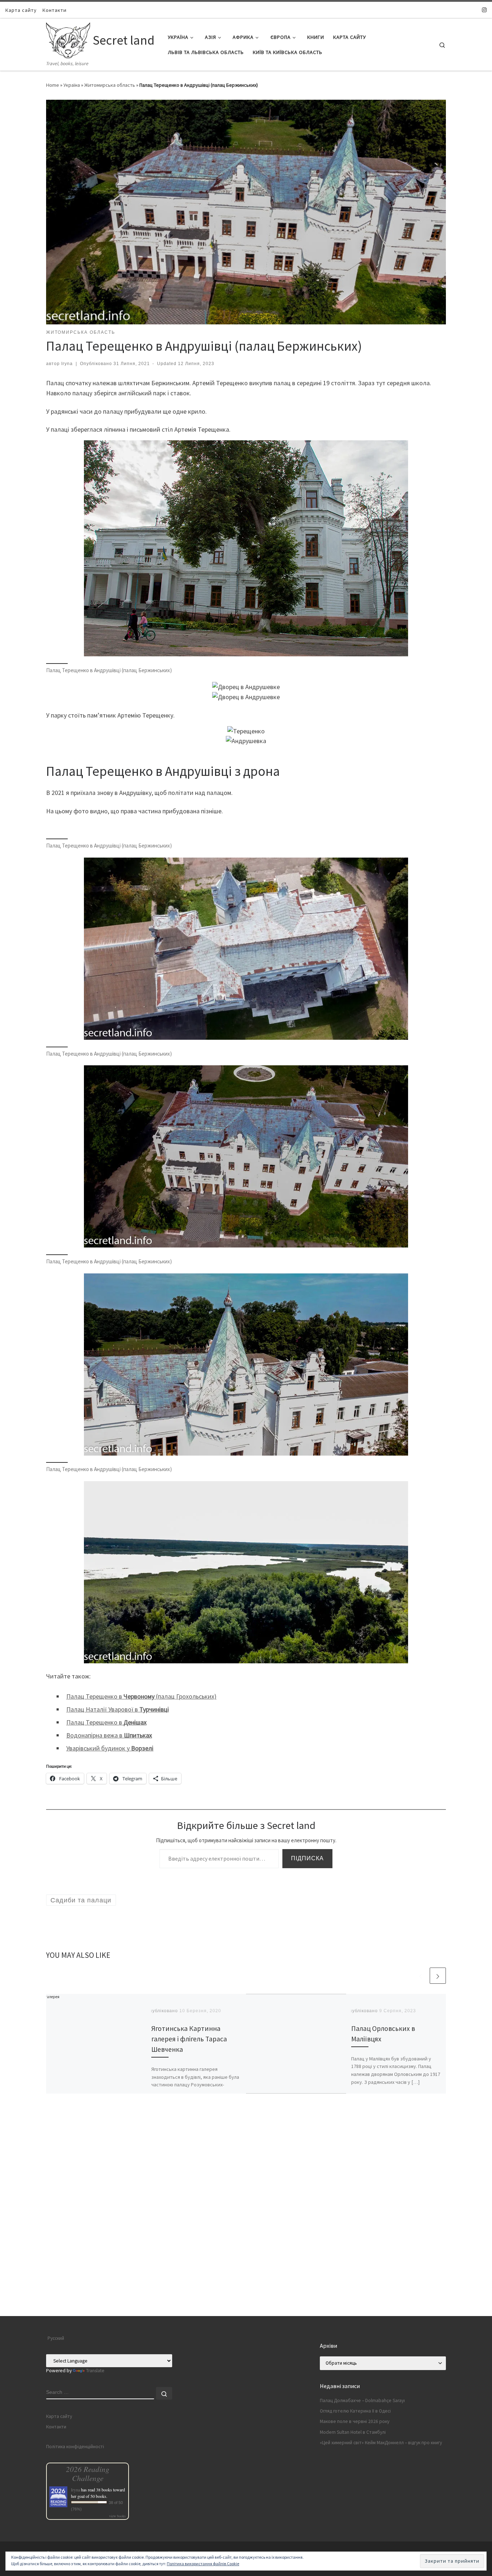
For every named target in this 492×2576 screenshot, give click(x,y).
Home (53, 85)
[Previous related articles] (421, 1976)
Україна (72, 85)
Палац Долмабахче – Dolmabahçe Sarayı (362, 2400)
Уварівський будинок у (110, 1748)
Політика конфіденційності (75, 2447)
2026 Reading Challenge (88, 2473)
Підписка (307, 1858)
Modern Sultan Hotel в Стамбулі (353, 2432)
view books (117, 2516)
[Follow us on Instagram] (484, 10)
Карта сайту (59, 2416)
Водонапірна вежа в (109, 1735)
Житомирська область (110, 85)
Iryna (67, 364)
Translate (95, 2371)
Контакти (56, 2427)
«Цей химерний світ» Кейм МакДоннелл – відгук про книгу (381, 2443)
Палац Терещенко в (106, 1722)
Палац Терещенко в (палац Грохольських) (141, 1696)
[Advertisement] (246, 2266)
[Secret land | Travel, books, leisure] (68, 39)
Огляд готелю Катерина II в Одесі (355, 2411)
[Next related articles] (438, 1976)
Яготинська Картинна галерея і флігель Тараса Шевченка (189, 2039)
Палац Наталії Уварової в (118, 1709)
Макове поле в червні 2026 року (355, 2421)
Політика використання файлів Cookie (203, 2564)
